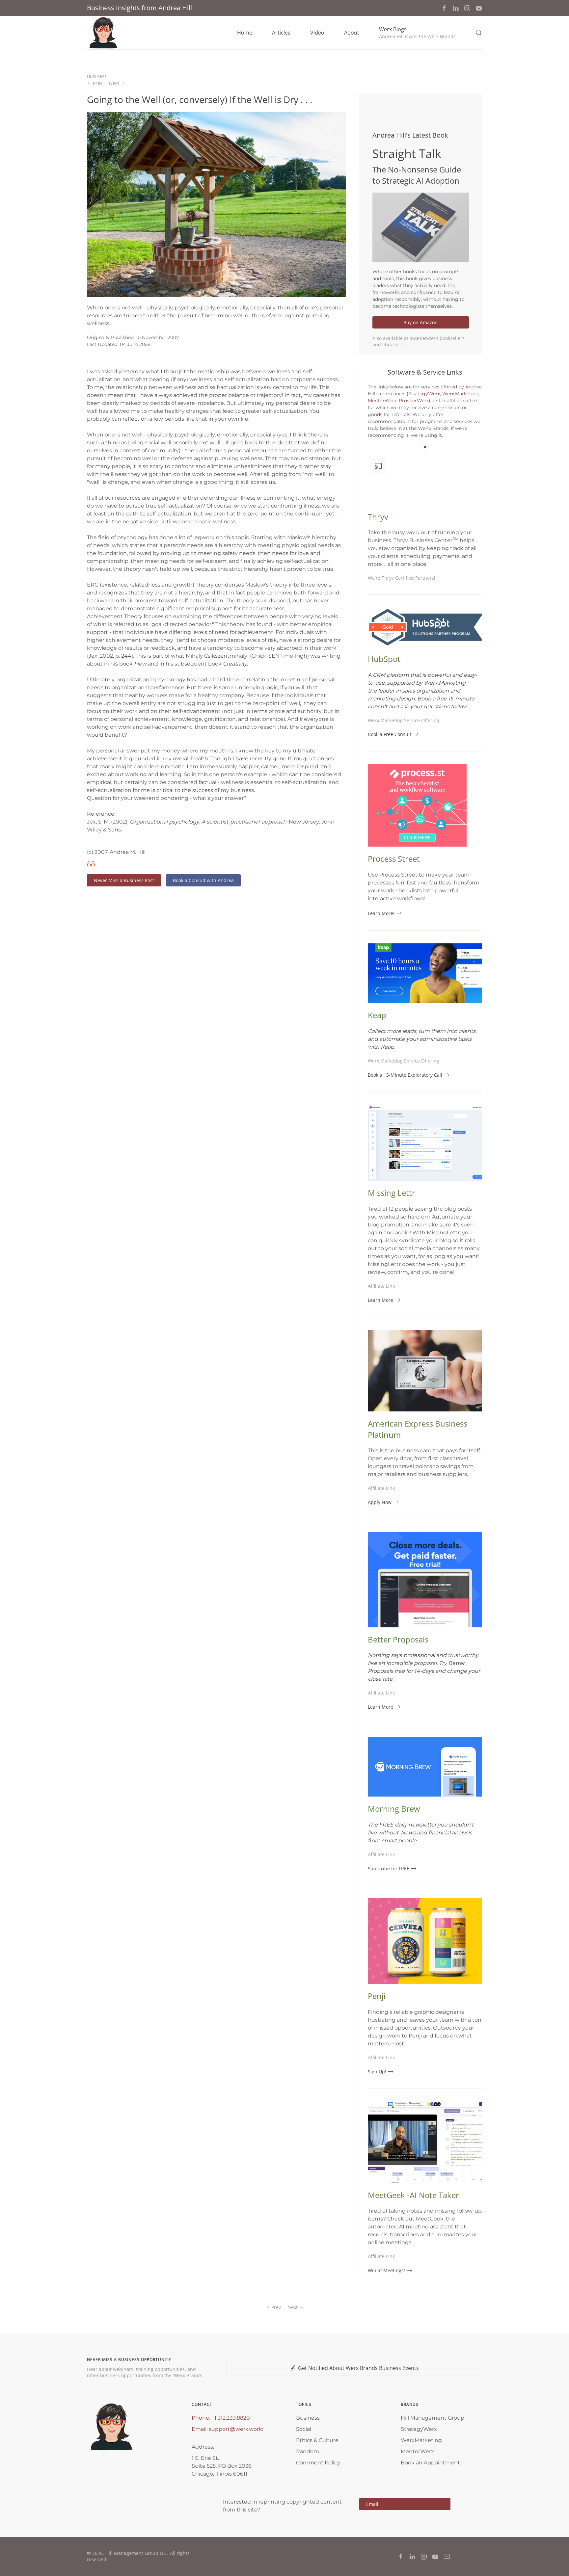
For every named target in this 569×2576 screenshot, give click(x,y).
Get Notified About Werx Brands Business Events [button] (358, 2368)
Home (245, 33)
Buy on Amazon (420, 322)
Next (114, 83)
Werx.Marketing (461, 394)
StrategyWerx (424, 394)
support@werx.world (236, 2429)
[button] (417, 33)
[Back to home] (103, 33)
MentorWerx (382, 401)
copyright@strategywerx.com (412, 2504)
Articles (281, 33)
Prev (98, 83)
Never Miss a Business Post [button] (124, 880)
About (352, 33)
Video (317, 33)
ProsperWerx (414, 401)
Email (405, 2504)
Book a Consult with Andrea (203, 880)
